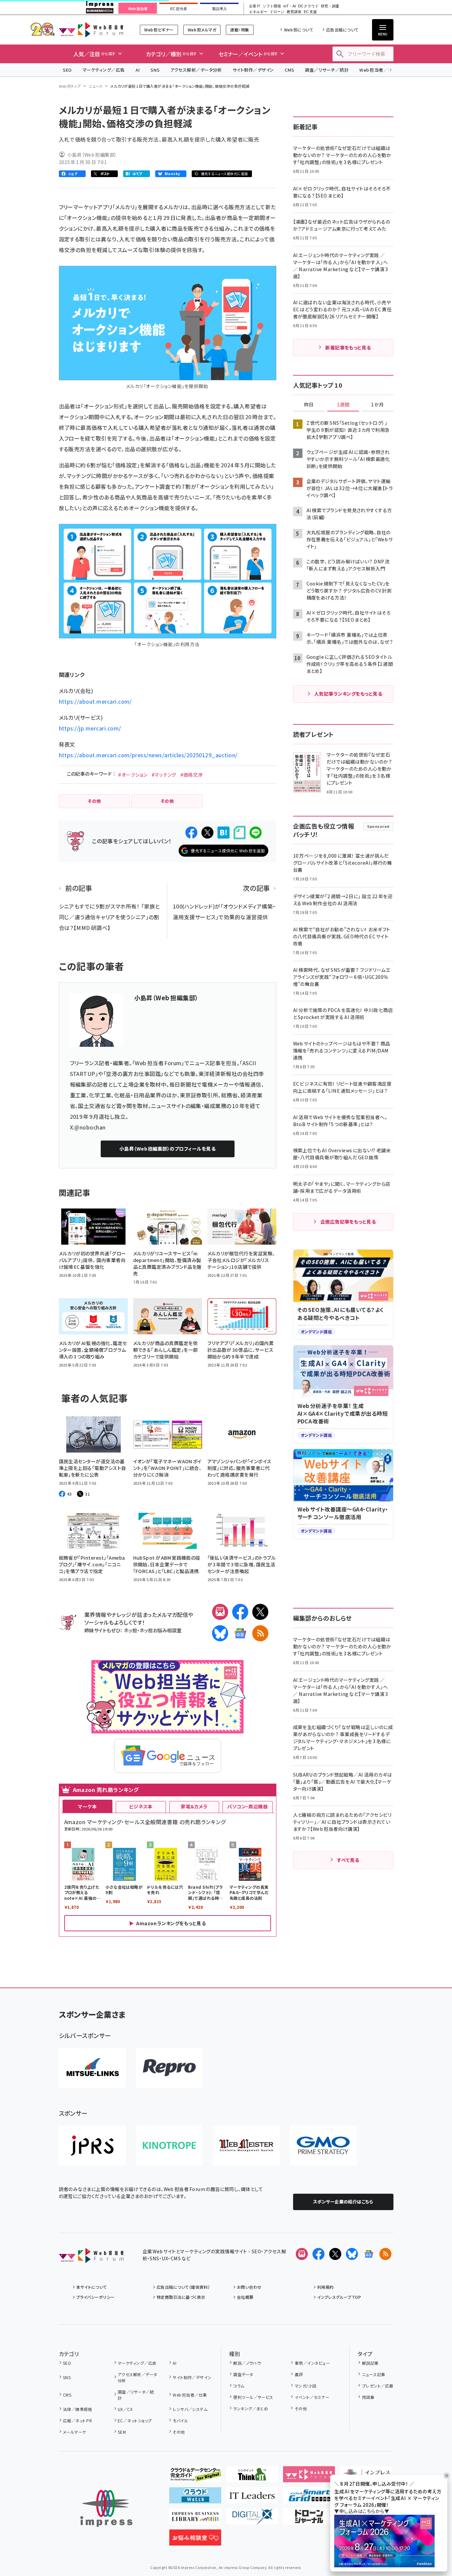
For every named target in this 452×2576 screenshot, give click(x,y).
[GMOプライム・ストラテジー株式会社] (323, 2145)
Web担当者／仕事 (378, 70)
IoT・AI (290, 6)
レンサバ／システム (190, 2409)
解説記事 (370, 2363)
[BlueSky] (220, 1633)
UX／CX (125, 2409)
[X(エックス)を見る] (335, 2254)
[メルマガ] (220, 1612)
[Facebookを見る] (319, 2254)
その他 (179, 2432)
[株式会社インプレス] (106, 2509)
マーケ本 (87, 1806)
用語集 (368, 2397)
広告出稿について (342, 30)
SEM (122, 2432)
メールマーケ (75, 2432)
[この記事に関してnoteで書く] (240, 833)
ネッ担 (130, 1630)
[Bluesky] (352, 2254)
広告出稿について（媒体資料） (183, 2287)
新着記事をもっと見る (348, 347)
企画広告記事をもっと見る (348, 1222)
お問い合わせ (249, 2287)
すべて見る (348, 1860)
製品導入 (219, 9)
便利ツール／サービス (253, 2397)
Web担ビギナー (159, 30)
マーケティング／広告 (104, 70)
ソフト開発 (272, 6)
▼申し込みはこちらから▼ (362, 2511)
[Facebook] (240, 1612)
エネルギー (258, 12)
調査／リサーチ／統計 (327, 70)
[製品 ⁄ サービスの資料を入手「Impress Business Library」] (195, 2519)
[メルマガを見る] (302, 2254)
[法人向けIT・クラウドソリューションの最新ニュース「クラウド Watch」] (195, 2498)
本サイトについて (92, 2287)
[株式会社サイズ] (246, 2145)
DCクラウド (308, 6)
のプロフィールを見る (167, 1149)
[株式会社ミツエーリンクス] (92, 2068)
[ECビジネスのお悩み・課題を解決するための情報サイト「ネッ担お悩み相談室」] (195, 2540)
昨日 (309, 405)
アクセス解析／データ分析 (196, 70)
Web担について (299, 30)
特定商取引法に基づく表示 (181, 2297)
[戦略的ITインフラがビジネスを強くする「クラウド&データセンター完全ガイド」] (195, 2477)
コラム (239, 2386)
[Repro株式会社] (169, 2068)
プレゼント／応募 (378, 2386)
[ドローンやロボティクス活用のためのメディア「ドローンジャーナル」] (309, 2519)
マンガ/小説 (305, 2386)
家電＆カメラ (194, 1806)
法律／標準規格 (77, 2409)
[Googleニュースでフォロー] (369, 2254)
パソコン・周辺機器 (247, 1806)
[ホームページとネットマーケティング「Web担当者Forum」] (309, 2477)
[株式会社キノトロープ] (169, 2145)
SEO (67, 70)
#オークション (133, 775)
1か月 (377, 405)
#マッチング (164, 775)
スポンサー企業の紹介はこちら (343, 2202)
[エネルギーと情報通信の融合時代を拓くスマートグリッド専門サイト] (309, 2498)
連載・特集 (240, 30)
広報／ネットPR (77, 2421)
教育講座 (294, 12)
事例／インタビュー (312, 2363)
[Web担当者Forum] (91, 2258)
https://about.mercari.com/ (95, 701)
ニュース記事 (374, 2374)
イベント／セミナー (312, 2397)
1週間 (343, 405)
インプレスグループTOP (339, 2297)
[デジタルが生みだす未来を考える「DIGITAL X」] (252, 2519)
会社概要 (245, 2297)
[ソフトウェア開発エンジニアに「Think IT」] (252, 2477)
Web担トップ (70, 86)
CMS (289, 70)
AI (138, 70)
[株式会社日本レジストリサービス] (92, 2145)
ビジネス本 (141, 1806)
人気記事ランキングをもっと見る (348, 694)
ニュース (96, 86)
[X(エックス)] (260, 1612)
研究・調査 (330, 6)
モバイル (180, 2421)
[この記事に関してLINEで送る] (256, 833)
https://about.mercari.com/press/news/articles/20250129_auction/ (148, 755)
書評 (299, 2374)
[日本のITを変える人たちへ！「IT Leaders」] (252, 2498)
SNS (155, 70)
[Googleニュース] (240, 1633)
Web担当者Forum (91, 30)
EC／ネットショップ (135, 2421)
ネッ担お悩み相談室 (160, 1630)
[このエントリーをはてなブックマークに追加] (223, 833)
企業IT (254, 6)
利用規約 (326, 2287)
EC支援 (310, 12)
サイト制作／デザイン (253, 70)
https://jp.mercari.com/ (90, 728)
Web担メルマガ (202, 30)
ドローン (277, 12)
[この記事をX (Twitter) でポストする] (207, 833)
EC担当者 (178, 9)
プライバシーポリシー (96, 2297)
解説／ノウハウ (247, 2363)
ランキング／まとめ (251, 2408)
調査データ (243, 2374)
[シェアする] (191, 833)
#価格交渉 (192, 775)
